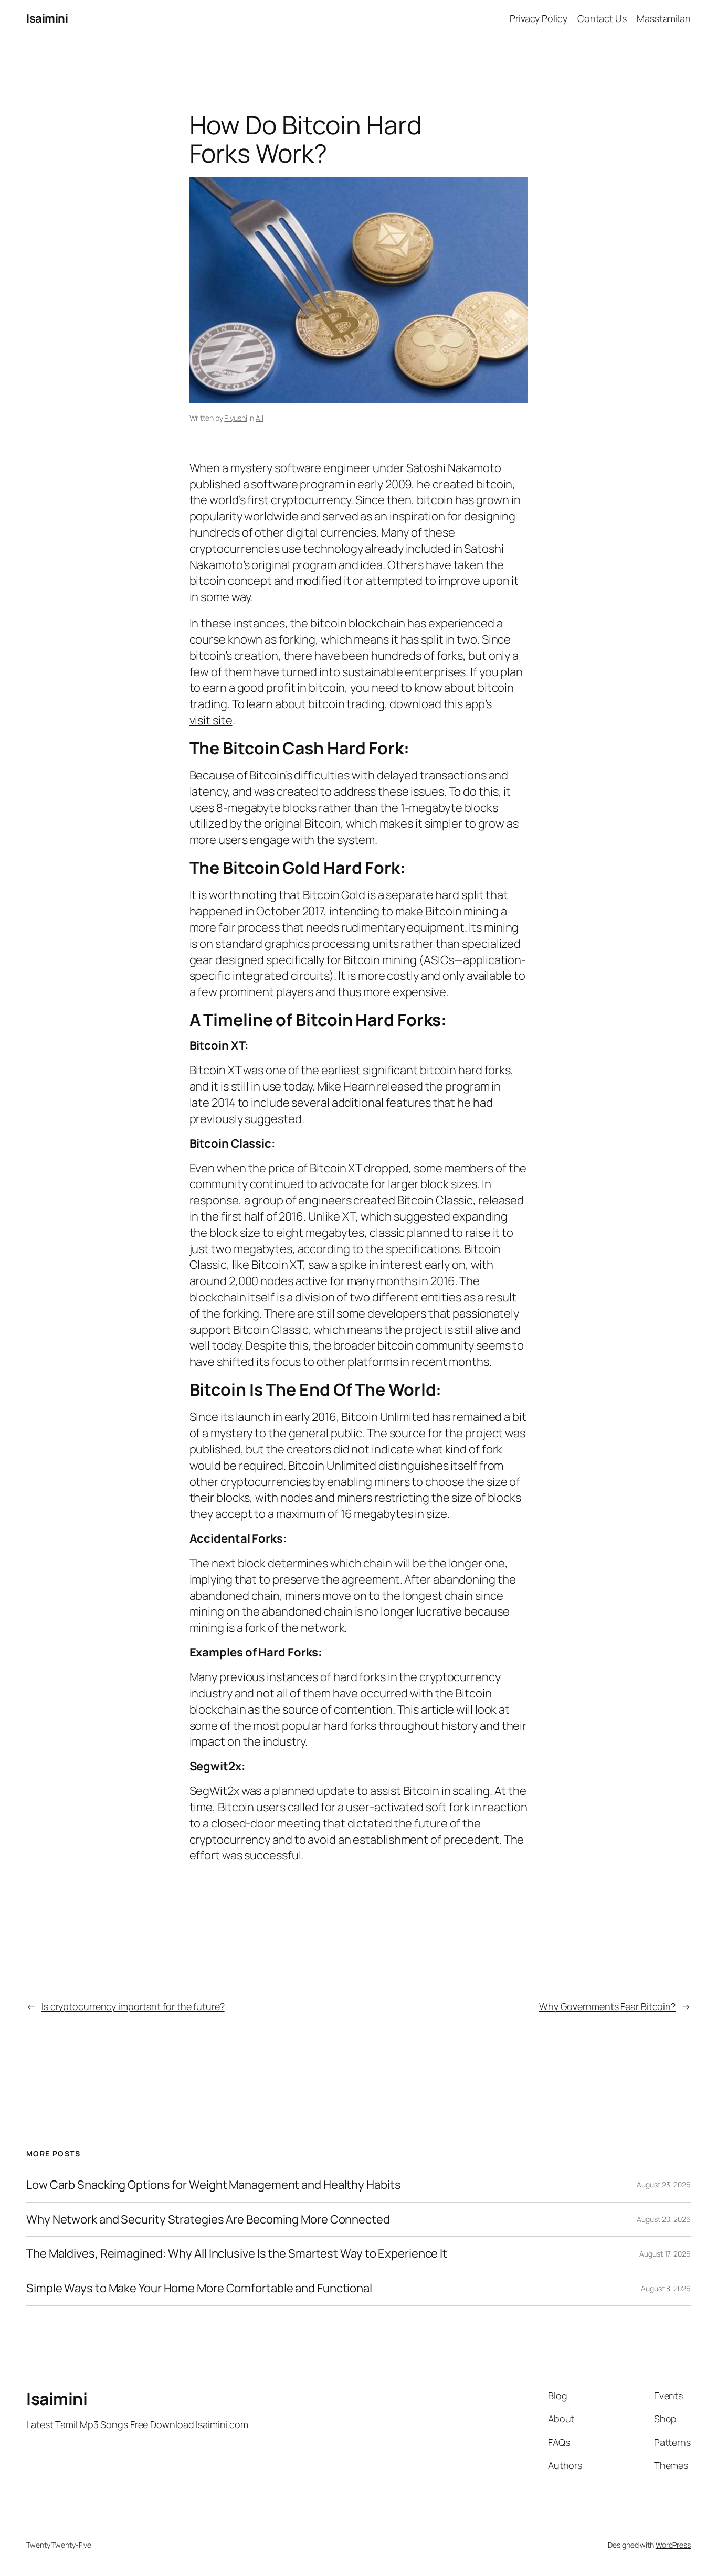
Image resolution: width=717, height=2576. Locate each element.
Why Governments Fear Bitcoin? (607, 2006)
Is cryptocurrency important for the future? (133, 2006)
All (260, 418)
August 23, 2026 (664, 2184)
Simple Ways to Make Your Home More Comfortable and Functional (199, 2288)
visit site (211, 720)
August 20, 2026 (664, 2219)
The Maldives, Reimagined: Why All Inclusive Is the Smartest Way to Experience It (237, 2254)
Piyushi (235, 418)
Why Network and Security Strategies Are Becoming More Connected (208, 2220)
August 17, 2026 (665, 2254)
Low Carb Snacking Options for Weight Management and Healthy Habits (213, 2185)
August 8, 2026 (666, 2288)
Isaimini (47, 18)
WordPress (673, 2545)
